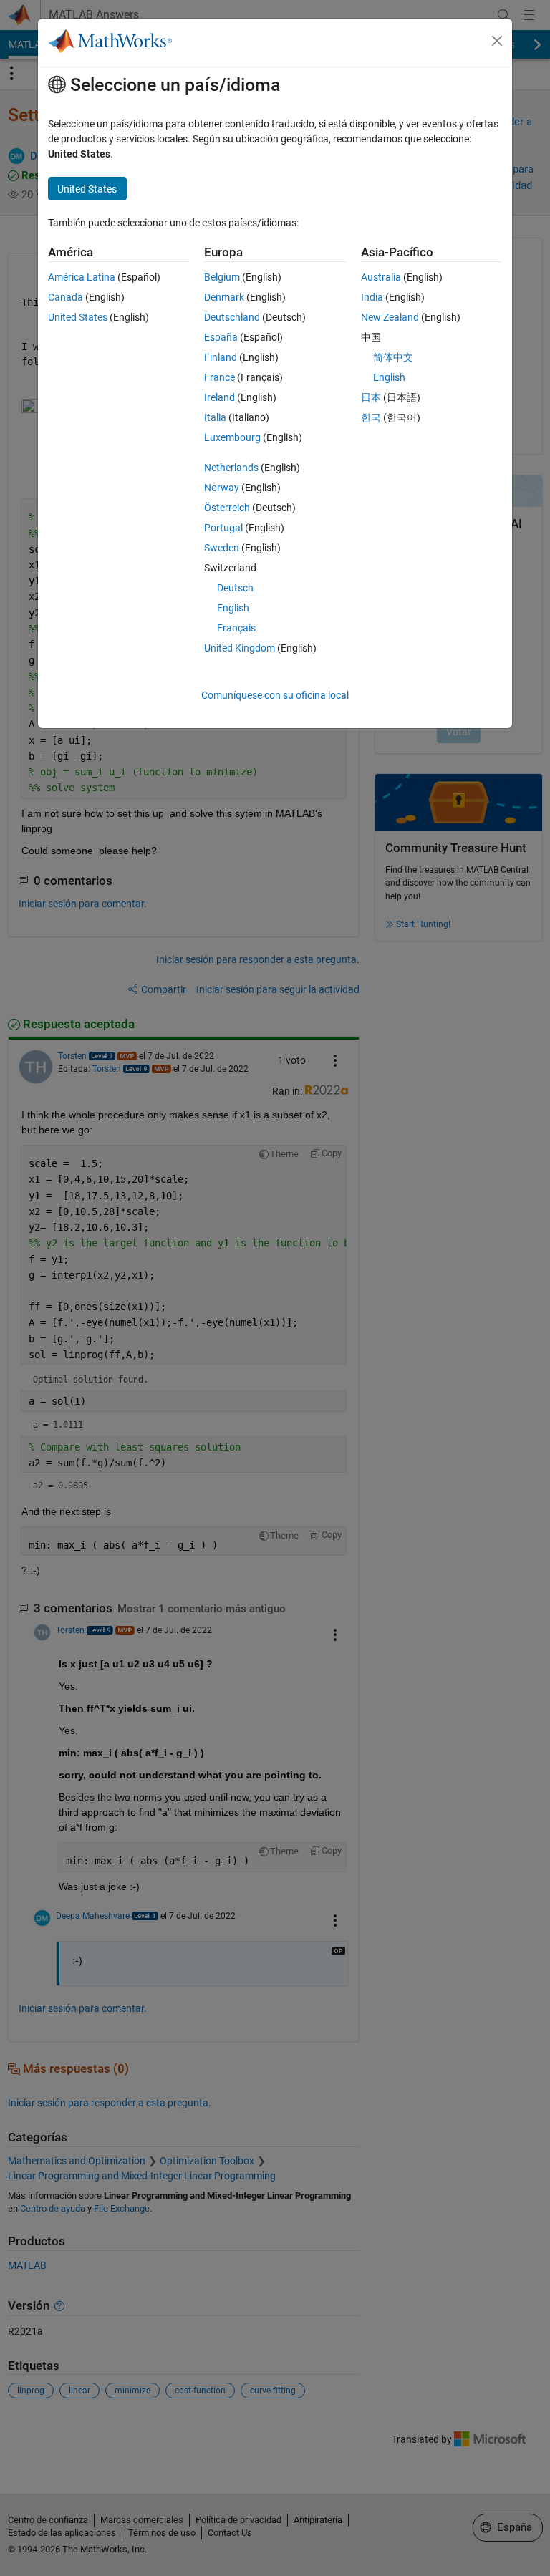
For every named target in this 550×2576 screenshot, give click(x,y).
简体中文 (393, 357)
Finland (221, 357)
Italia (215, 417)
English (233, 608)
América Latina (82, 277)
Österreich (227, 508)
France (219, 377)
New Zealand (390, 317)
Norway (222, 488)
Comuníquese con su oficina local (275, 695)
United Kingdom (240, 648)
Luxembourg (232, 437)
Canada (66, 297)
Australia (381, 277)
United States (78, 317)
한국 (371, 417)
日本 (371, 397)
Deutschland (232, 317)
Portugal (223, 528)
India (372, 297)
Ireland (219, 397)
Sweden (222, 548)
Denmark (224, 297)
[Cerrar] (497, 41)
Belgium (222, 277)
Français (236, 628)
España (221, 337)
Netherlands (231, 468)
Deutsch (235, 588)
